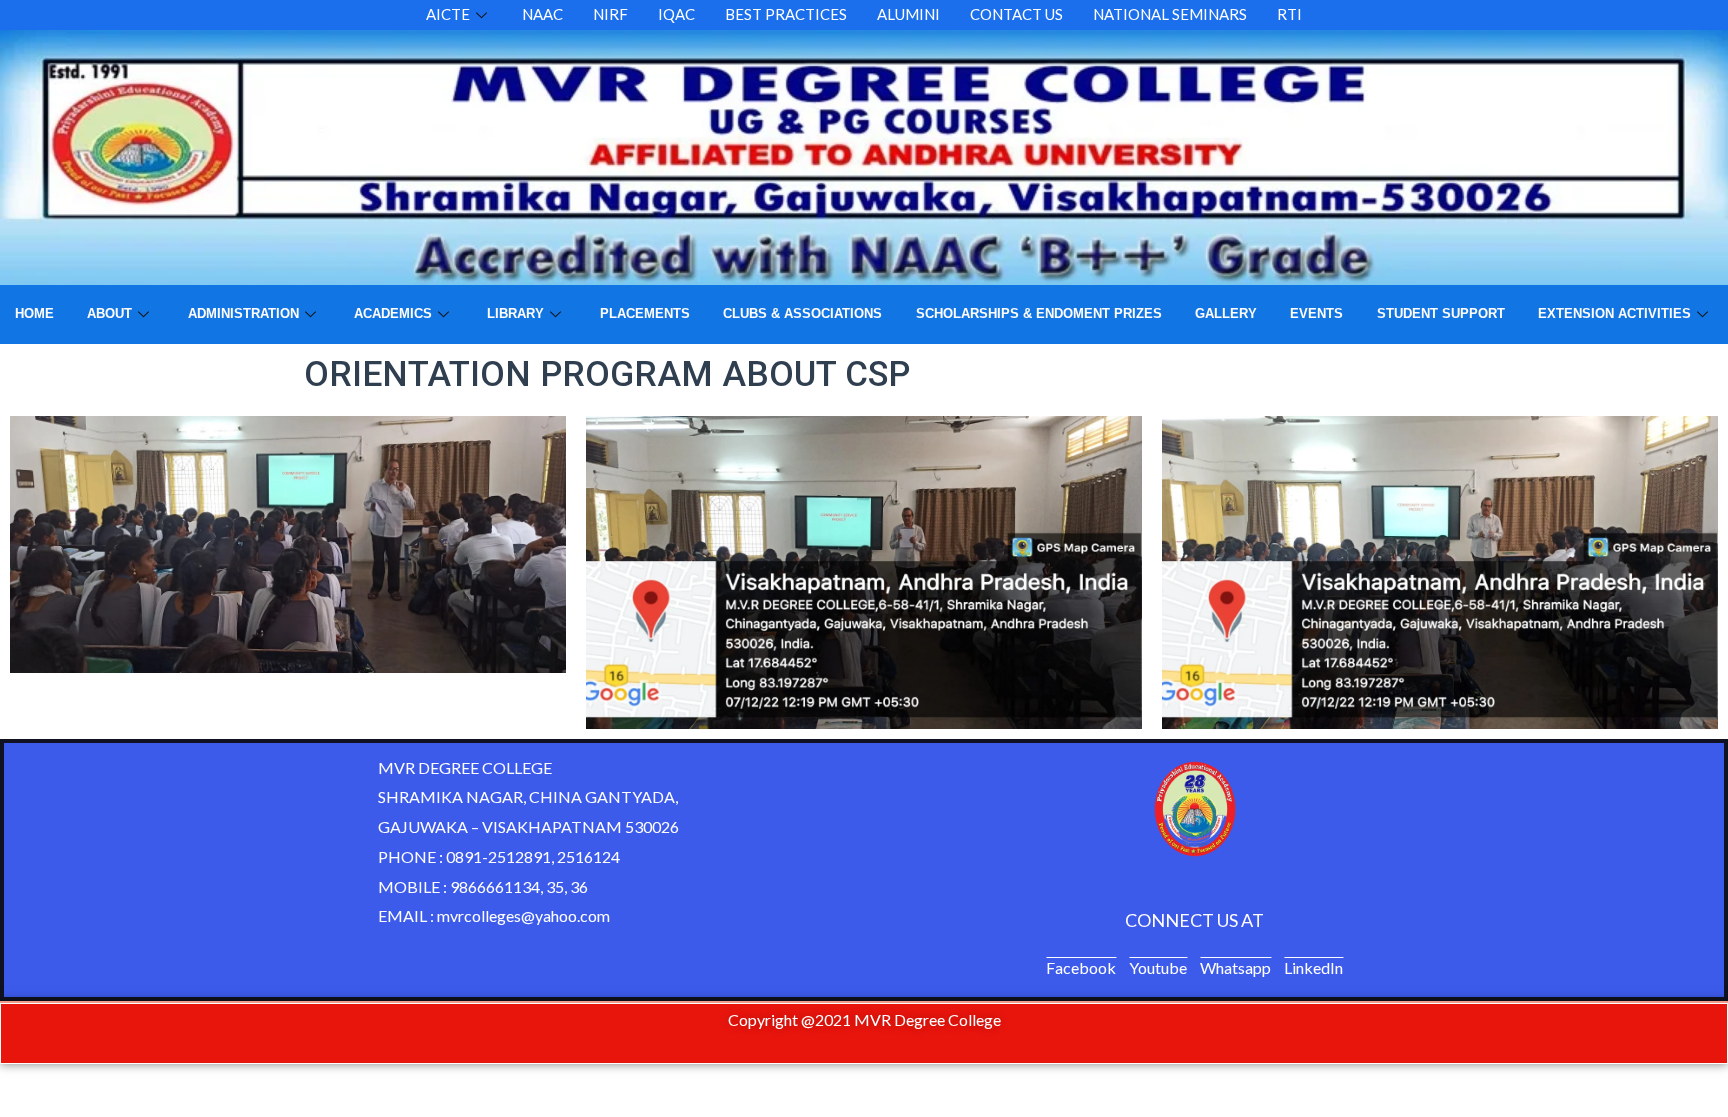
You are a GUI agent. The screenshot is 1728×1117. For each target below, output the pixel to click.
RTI (1289, 14)
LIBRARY (515, 313)
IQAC (676, 14)
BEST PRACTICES (786, 14)
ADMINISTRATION (243, 313)
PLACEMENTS (645, 313)
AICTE (448, 14)
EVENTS (1316, 313)
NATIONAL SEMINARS (1170, 14)
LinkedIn (1313, 967)
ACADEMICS (393, 313)
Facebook (1081, 967)
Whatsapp (1235, 967)
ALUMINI (908, 14)
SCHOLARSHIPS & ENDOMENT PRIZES (1039, 313)
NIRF (610, 14)
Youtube (1158, 967)
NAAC (542, 14)
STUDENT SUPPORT (1441, 313)
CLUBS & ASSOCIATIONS (802, 313)
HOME (34, 313)
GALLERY (1226, 313)
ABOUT (109, 313)
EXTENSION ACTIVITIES (1614, 313)
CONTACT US (1016, 14)
